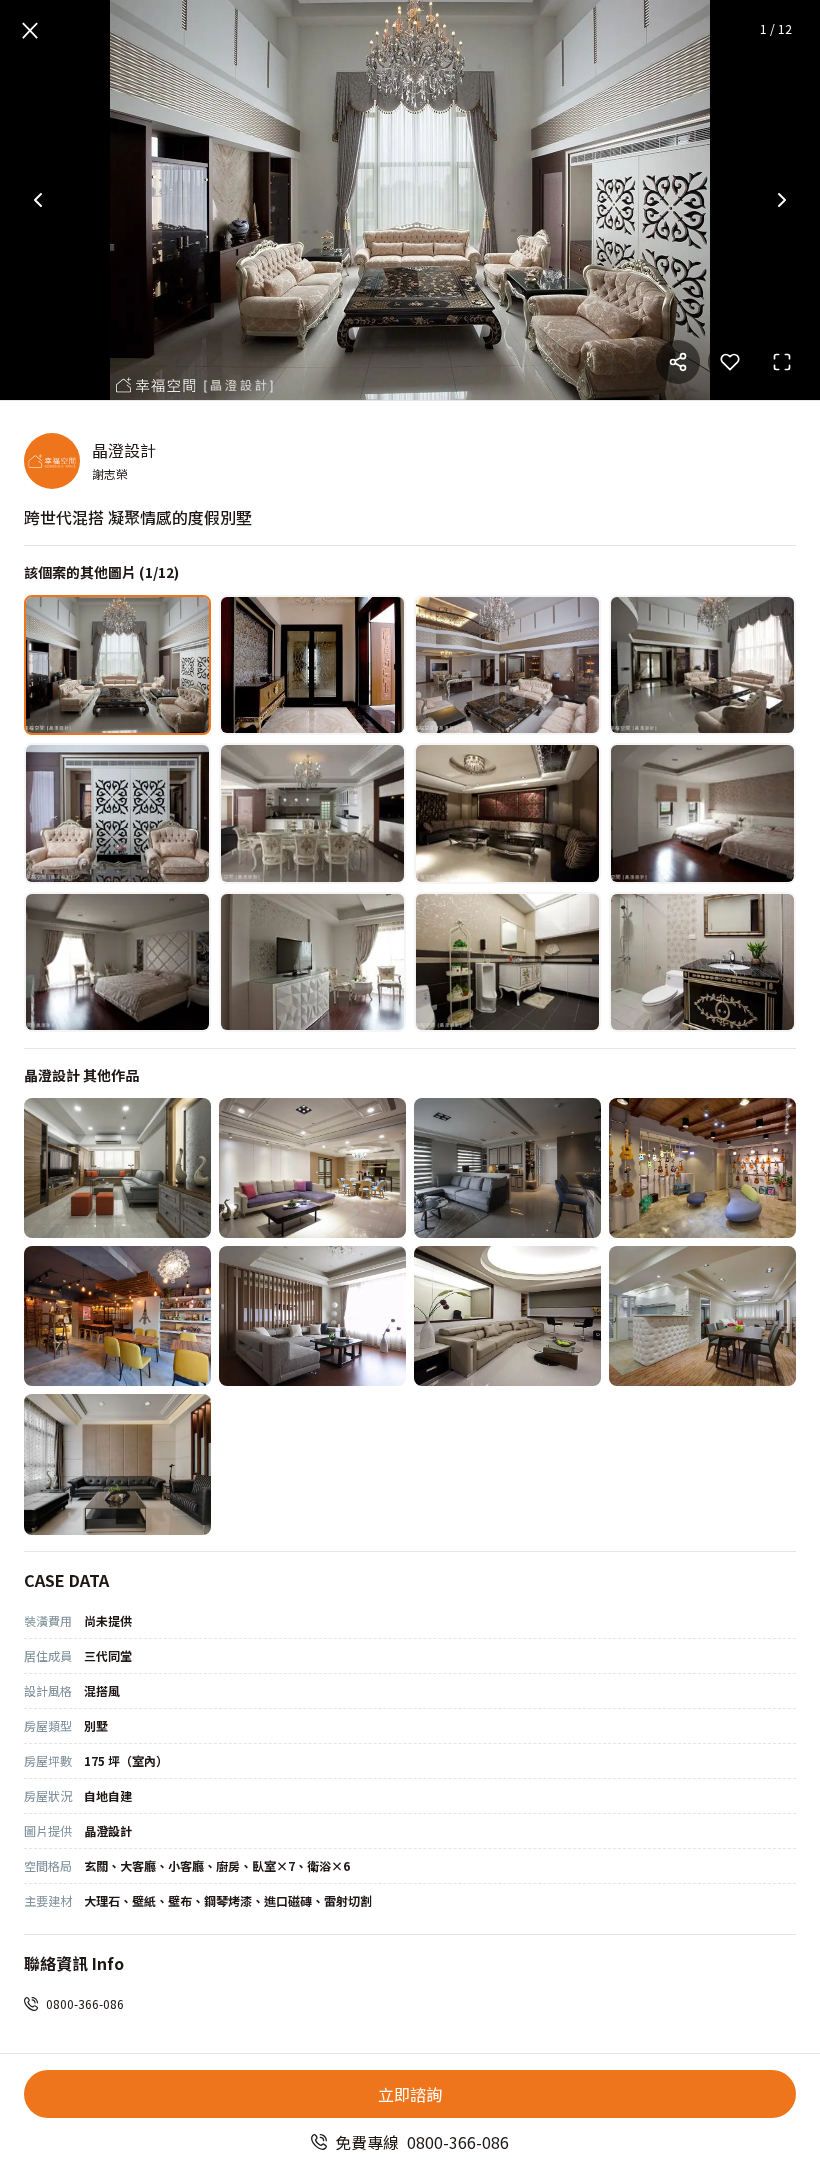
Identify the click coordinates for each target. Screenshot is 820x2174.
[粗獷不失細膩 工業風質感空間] (702, 1168)
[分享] (678, 362)
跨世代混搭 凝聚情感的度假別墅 (138, 517)
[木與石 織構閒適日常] (117, 1168)
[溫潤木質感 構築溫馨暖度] (702, 1316)
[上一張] (38, 200)
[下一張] (782, 200)
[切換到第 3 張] (507, 665)
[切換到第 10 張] (312, 962)
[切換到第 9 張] (117, 962)
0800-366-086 (85, 2003)
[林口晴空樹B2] (507, 1168)
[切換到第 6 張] (312, 813)
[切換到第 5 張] (117, 813)
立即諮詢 (410, 2094)
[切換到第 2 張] (312, 665)
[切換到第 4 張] (702, 665)
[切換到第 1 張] (117, 665)
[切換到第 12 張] (702, 962)
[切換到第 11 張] (507, 962)
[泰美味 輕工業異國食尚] (117, 1316)
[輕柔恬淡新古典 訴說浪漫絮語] (312, 1168)
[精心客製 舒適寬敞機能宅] (507, 1316)
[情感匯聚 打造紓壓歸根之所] (312, 1316)
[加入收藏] (730, 362)
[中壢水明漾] (117, 1464)
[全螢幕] (782, 362)
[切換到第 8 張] (702, 813)
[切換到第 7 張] (507, 813)
